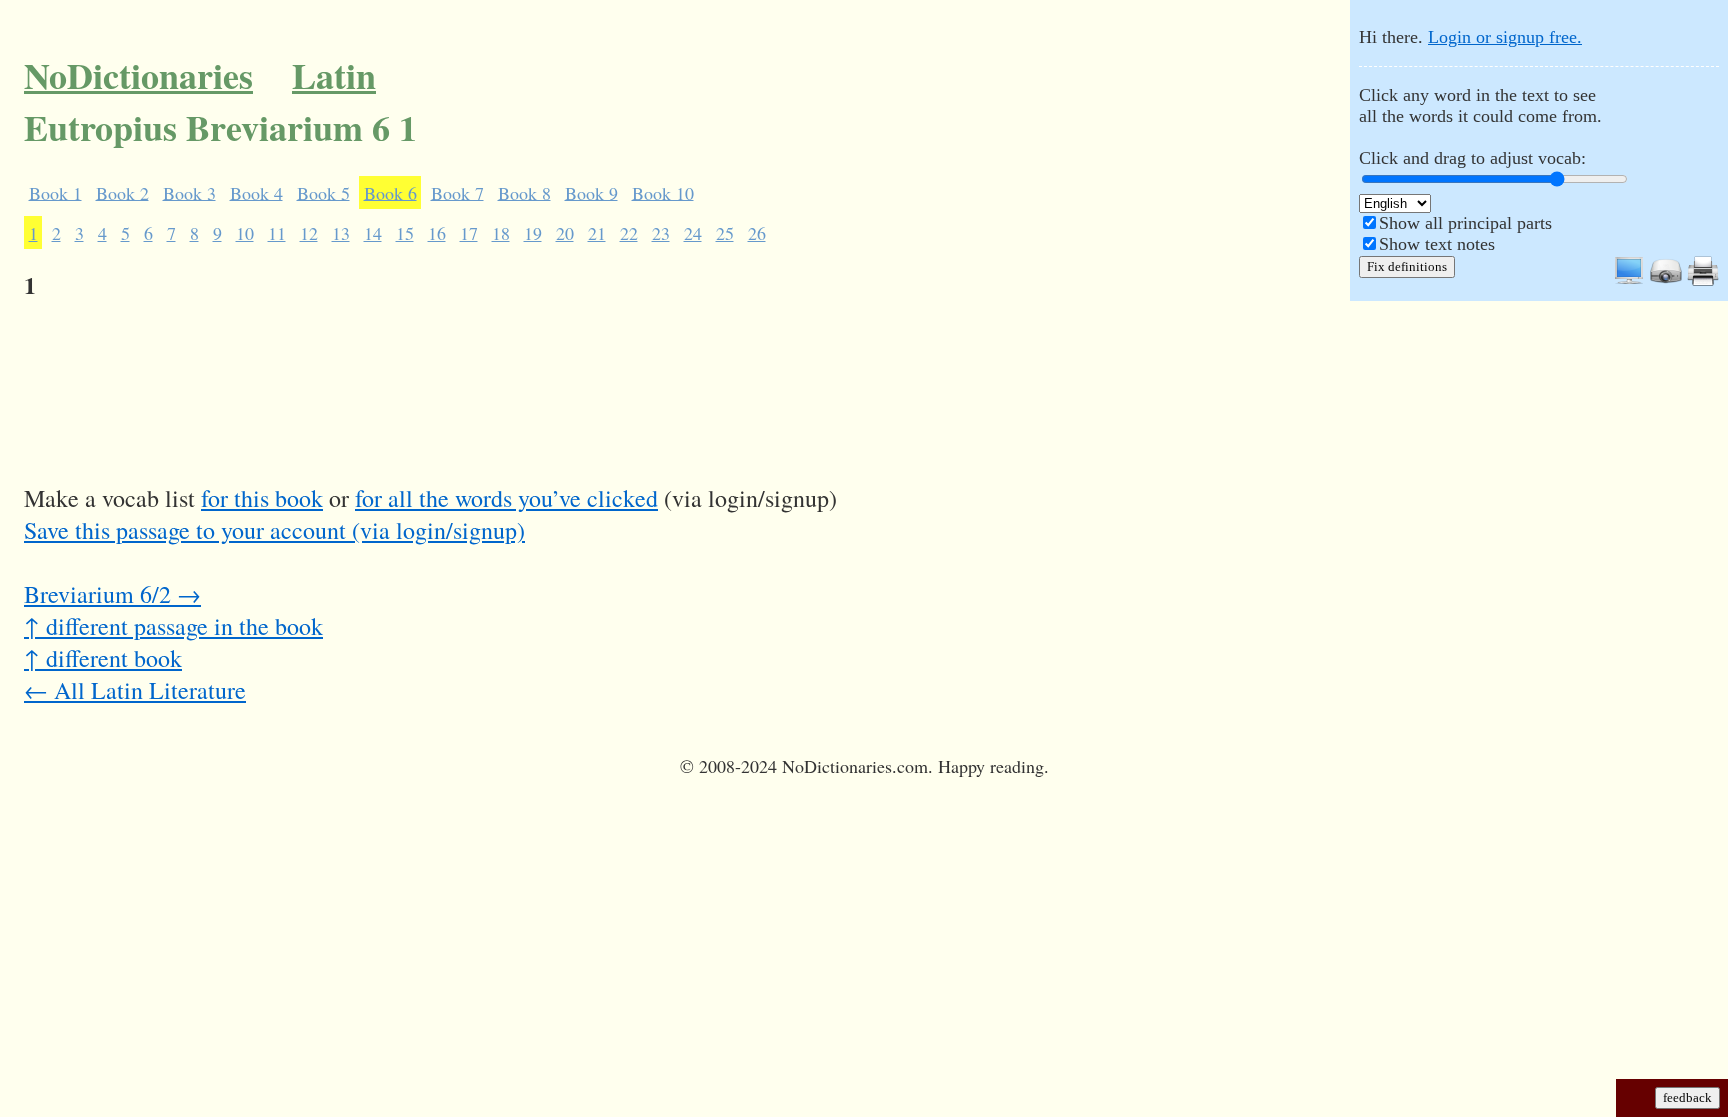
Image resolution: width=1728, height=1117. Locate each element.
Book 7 (457, 192)
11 (277, 233)
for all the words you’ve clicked (506, 498)
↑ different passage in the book (173, 626)
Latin (334, 75)
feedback (1687, 1097)
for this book (262, 498)
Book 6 (390, 192)
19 (533, 233)
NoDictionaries (138, 75)
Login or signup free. (1505, 37)
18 (501, 233)
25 (725, 233)
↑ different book (103, 658)
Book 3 (189, 192)
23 (661, 233)
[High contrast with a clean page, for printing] (1703, 281)
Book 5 (323, 192)
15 (405, 233)
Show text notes (1437, 244)
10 (245, 233)
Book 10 (663, 192)
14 (373, 233)
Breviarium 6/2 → (112, 594)
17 (469, 233)
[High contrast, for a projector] (1666, 281)
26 (757, 233)
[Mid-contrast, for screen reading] (1629, 281)
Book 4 (256, 192)
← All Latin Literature (135, 690)
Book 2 (122, 192)
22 (629, 233)
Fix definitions (1407, 266)
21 (597, 233)
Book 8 (524, 192)
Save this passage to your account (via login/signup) (274, 530)
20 (565, 233)
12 (309, 233)
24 (693, 233)
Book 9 (591, 192)
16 (437, 233)
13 (341, 233)
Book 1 (55, 192)
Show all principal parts (1465, 223)
